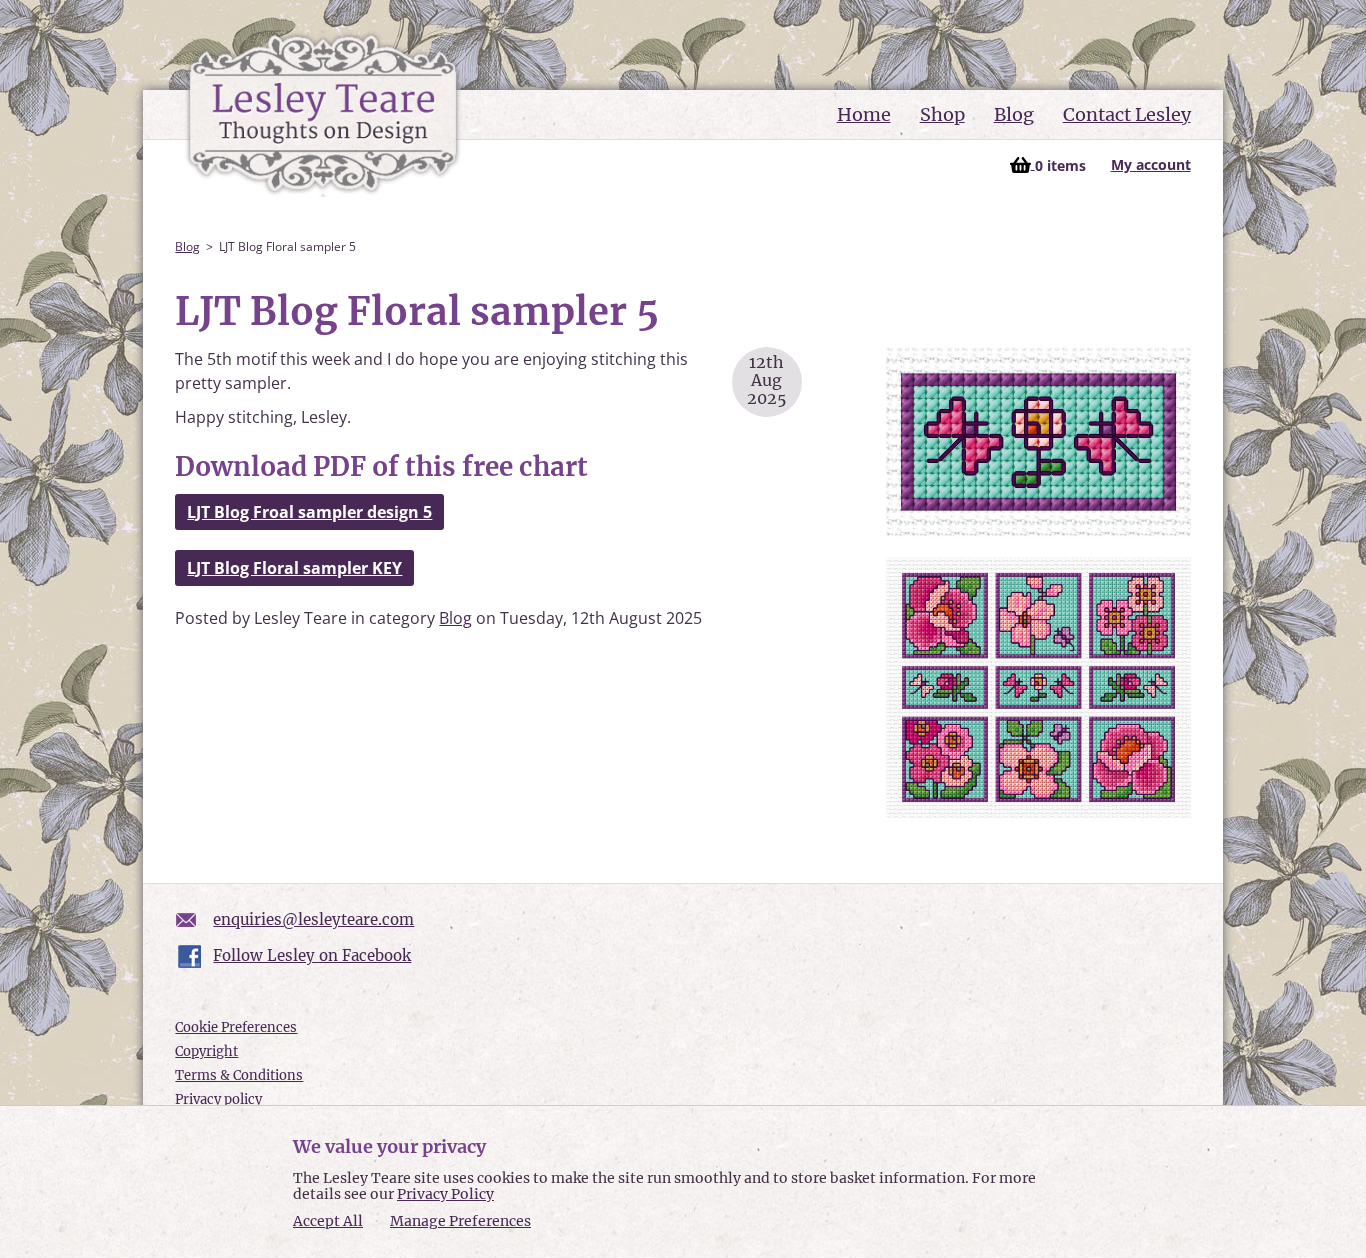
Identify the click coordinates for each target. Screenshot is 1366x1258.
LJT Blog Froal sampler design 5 (309, 512)
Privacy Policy (445, 1194)
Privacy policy (218, 1099)
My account (1151, 164)
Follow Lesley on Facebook (312, 955)
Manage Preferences (460, 1221)
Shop (942, 114)
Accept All (328, 1221)
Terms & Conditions (239, 1075)
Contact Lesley (1127, 114)
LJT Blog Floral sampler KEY (294, 568)
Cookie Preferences (236, 1027)
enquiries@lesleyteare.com (313, 919)
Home (864, 114)
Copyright (206, 1051)
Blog (1014, 114)
